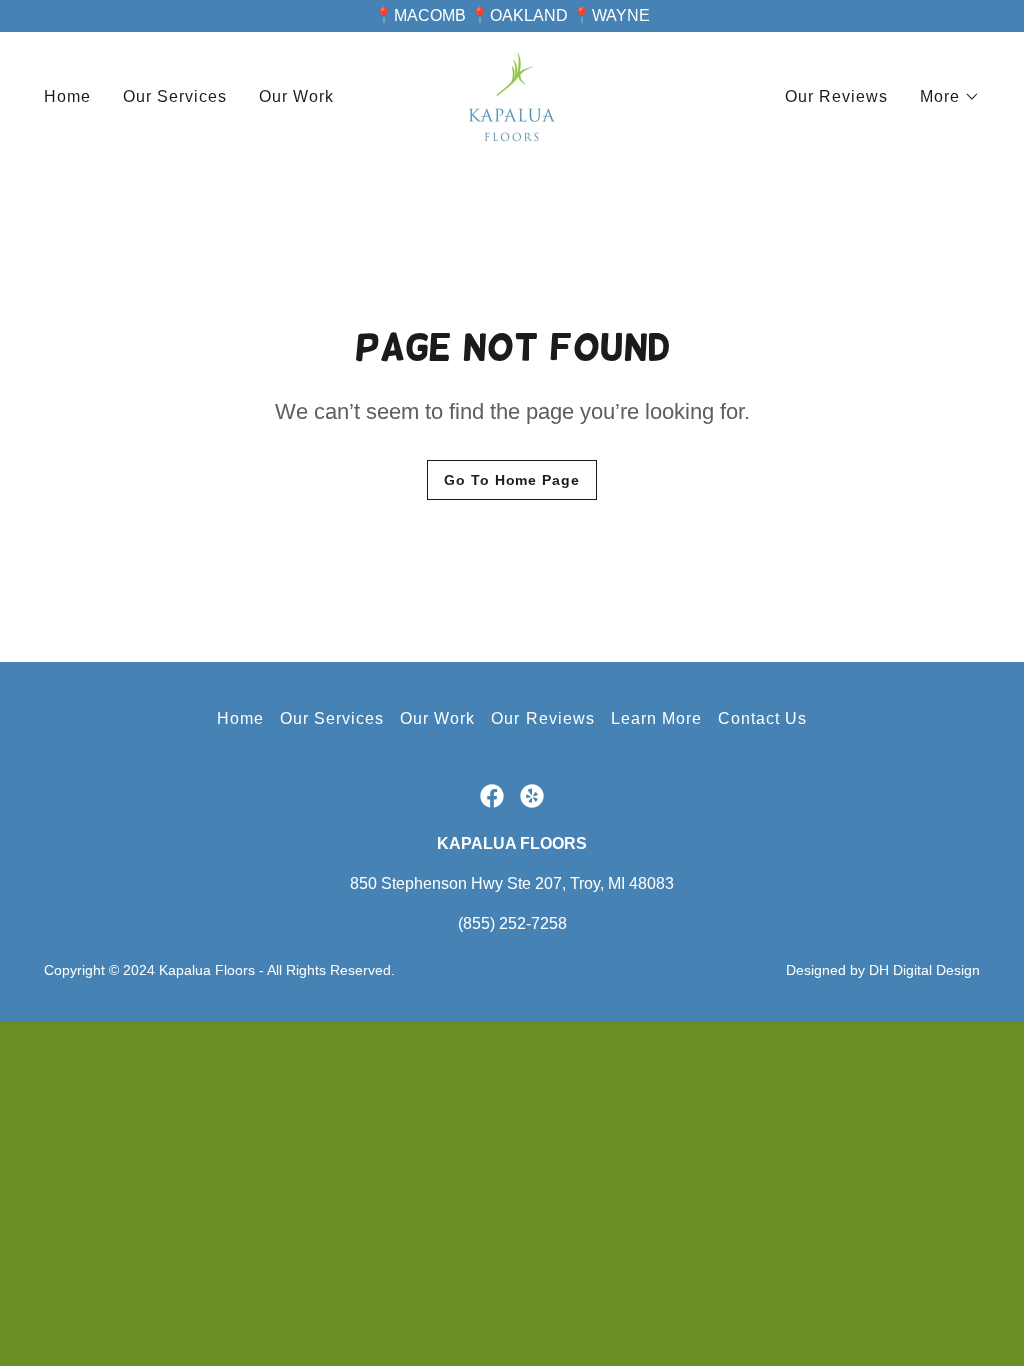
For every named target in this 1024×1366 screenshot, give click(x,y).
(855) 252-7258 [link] (512, 923)
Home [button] (240, 718)
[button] (950, 97)
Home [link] (67, 96)
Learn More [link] (656, 718)
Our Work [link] (296, 96)
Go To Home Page (511, 480)
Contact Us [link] (762, 718)
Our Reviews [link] (836, 96)
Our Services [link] (175, 96)
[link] (512, 95)
